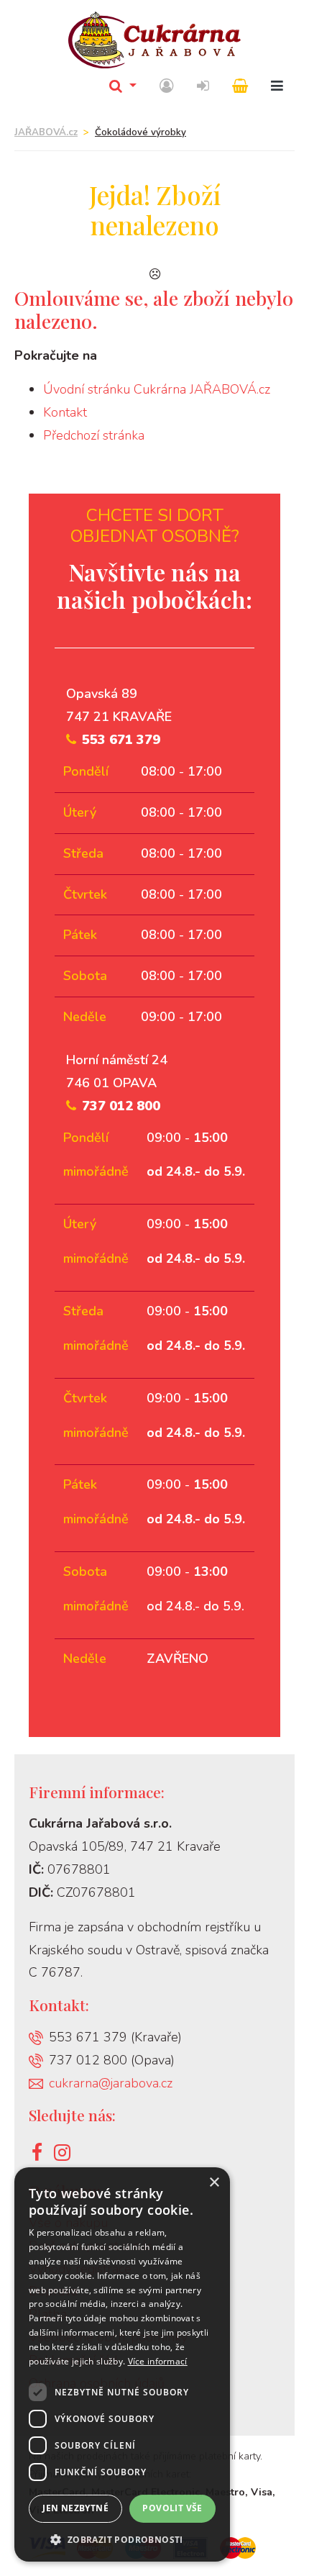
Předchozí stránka (94, 435)
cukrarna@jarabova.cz (111, 2083)
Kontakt (65, 412)
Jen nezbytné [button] (75, 2508)
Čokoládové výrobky (140, 132)
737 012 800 (121, 1106)
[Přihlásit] (203, 87)
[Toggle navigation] (277, 87)
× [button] (214, 2183)
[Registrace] (167, 87)
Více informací (158, 2361)
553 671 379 (121, 740)
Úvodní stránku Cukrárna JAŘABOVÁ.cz (157, 389)
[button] (122, 2540)
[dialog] (122, 2364)
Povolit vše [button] (172, 2508)
